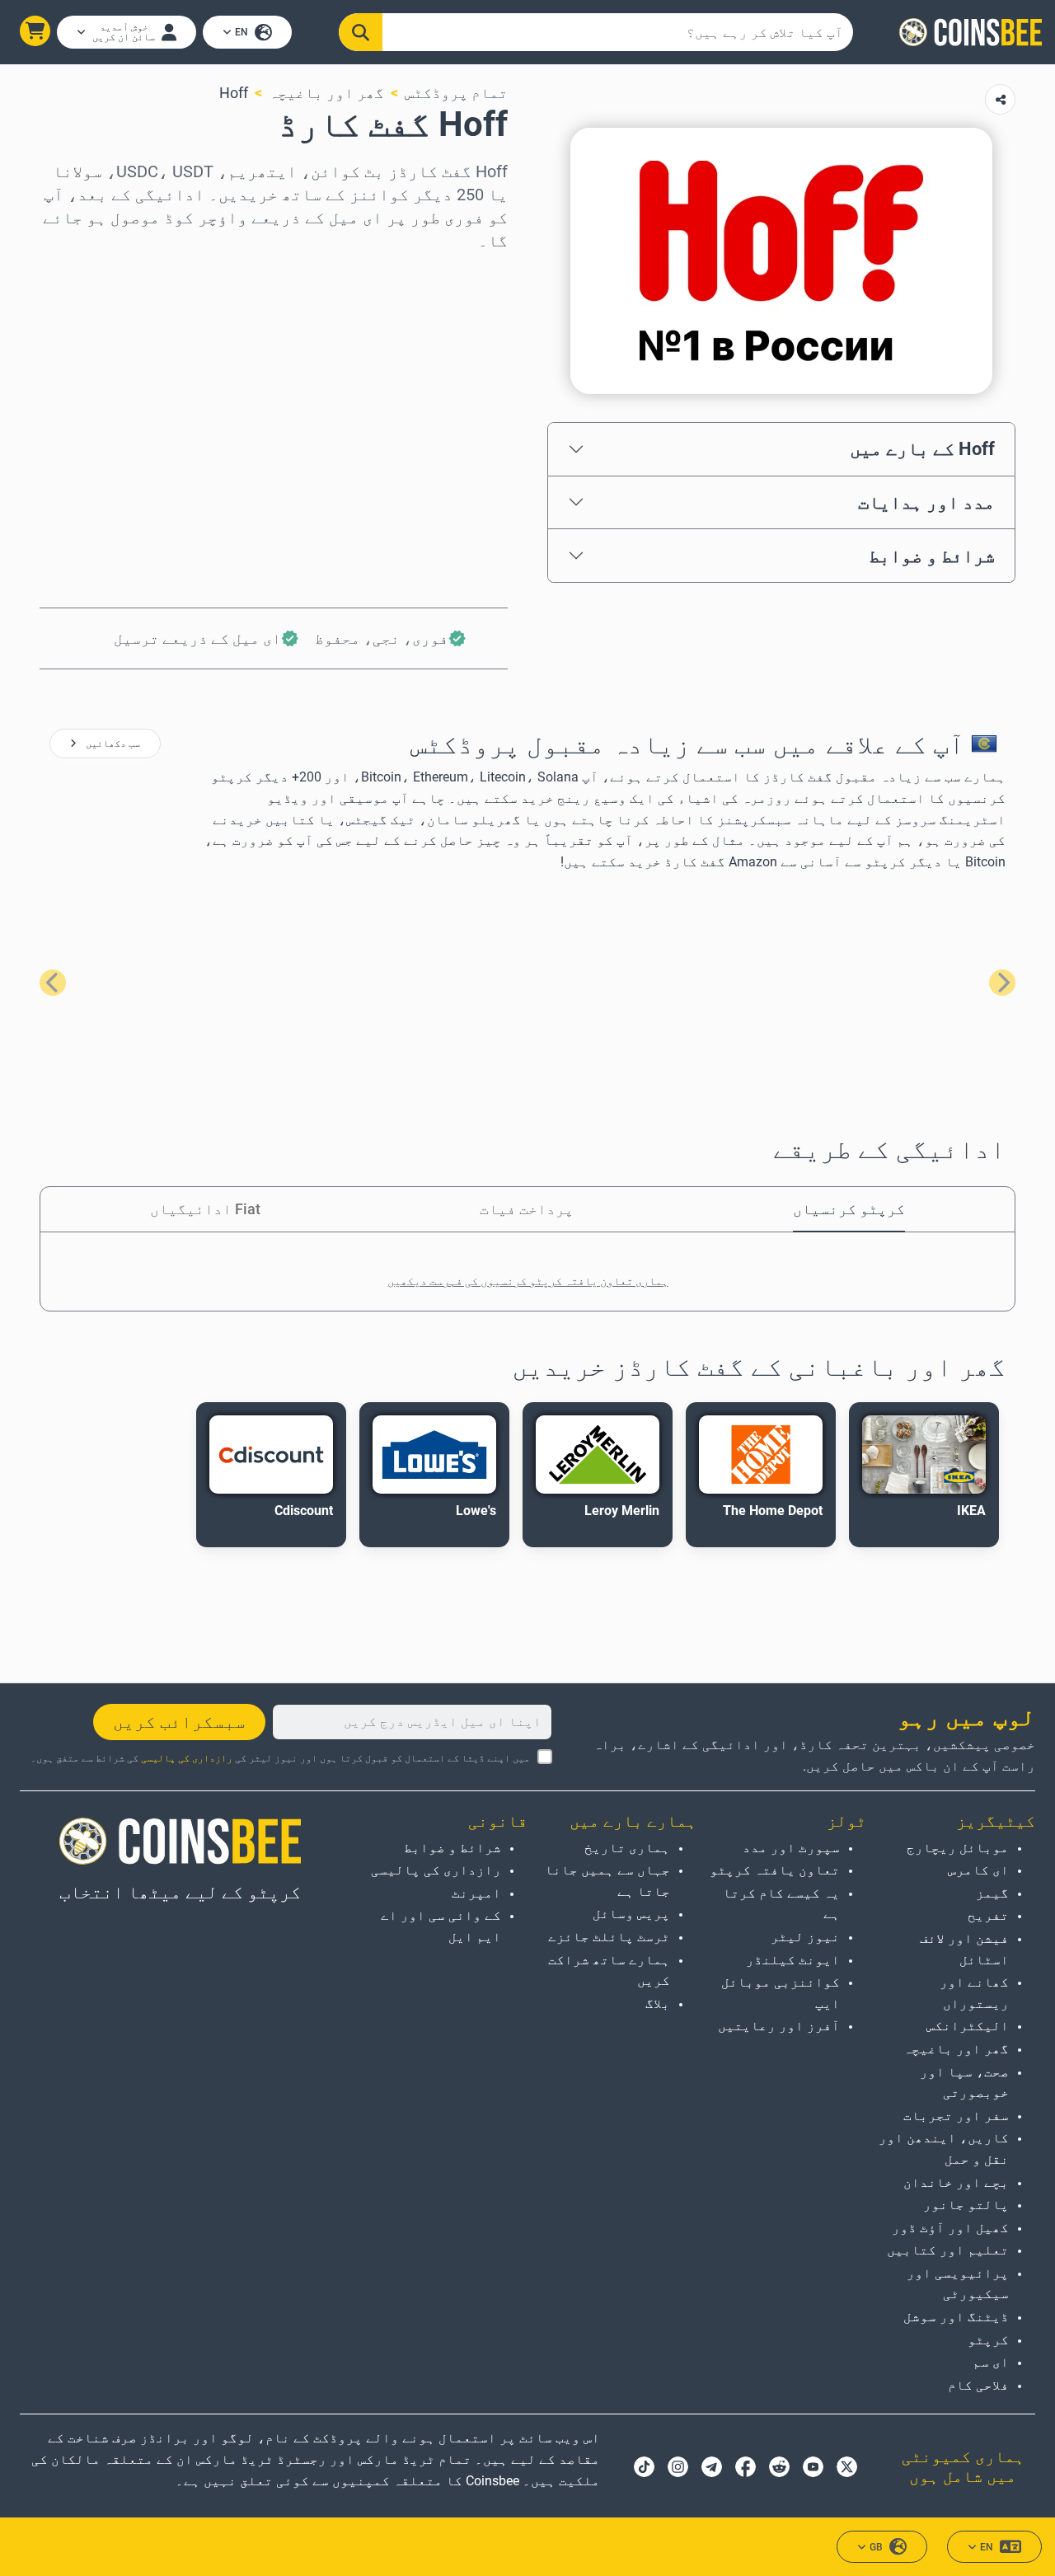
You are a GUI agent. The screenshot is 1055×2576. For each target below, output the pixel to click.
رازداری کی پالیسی (187, 1758)
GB (876, 2547)
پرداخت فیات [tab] (527, 1209)
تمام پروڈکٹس (456, 93)
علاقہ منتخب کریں (445, 274)
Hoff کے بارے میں (922, 448)
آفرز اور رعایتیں (778, 2026)
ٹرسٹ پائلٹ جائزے (609, 1937)
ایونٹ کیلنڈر (792, 1960)
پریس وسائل (631, 1914)
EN (241, 32)
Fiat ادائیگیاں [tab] (205, 1209)
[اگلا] (53, 983)
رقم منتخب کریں (450, 345)
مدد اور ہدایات (926, 502)
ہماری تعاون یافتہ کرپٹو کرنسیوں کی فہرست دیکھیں (528, 1281)
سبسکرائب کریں (179, 1722)
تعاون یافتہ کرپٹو (774, 1870)
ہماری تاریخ (627, 1848)
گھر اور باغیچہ (326, 93)
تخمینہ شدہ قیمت (445, 416)
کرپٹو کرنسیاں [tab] (849, 1209)
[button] (35, 31)
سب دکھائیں (112, 744)
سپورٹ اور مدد (791, 1848)
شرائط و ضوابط (932, 556)
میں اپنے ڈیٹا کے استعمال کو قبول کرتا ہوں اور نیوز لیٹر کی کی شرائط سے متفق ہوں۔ (280, 1758)
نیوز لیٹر (805, 1937)
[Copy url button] (1000, 99)
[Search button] (361, 32)
